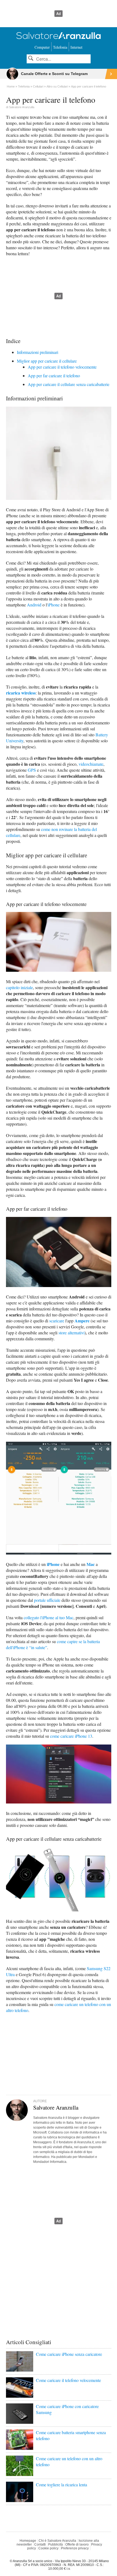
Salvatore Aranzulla (22, 107)
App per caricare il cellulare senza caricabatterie (69, 384)
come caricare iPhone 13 (71, 1736)
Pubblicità (56, 2544)
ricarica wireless (21, 693)
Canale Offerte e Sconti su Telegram (54, 74)
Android (34, 605)
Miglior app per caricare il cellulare (47, 361)
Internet (76, 47)
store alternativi (72, 1333)
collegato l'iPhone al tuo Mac (49, 1617)
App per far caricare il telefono (54, 376)
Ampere (82, 1321)
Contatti (40, 2544)
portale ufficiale (47, 1600)
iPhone (54, 605)
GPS (32, 770)
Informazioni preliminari (38, 352)
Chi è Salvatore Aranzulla (57, 2541)
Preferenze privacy (75, 2548)
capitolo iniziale (19, 987)
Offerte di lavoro (77, 2544)
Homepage (28, 2541)
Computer (42, 47)
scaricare (57, 1321)
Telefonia (60, 47)
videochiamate (91, 764)
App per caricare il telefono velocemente (62, 367)
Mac (91, 1564)
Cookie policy (48, 2548)
